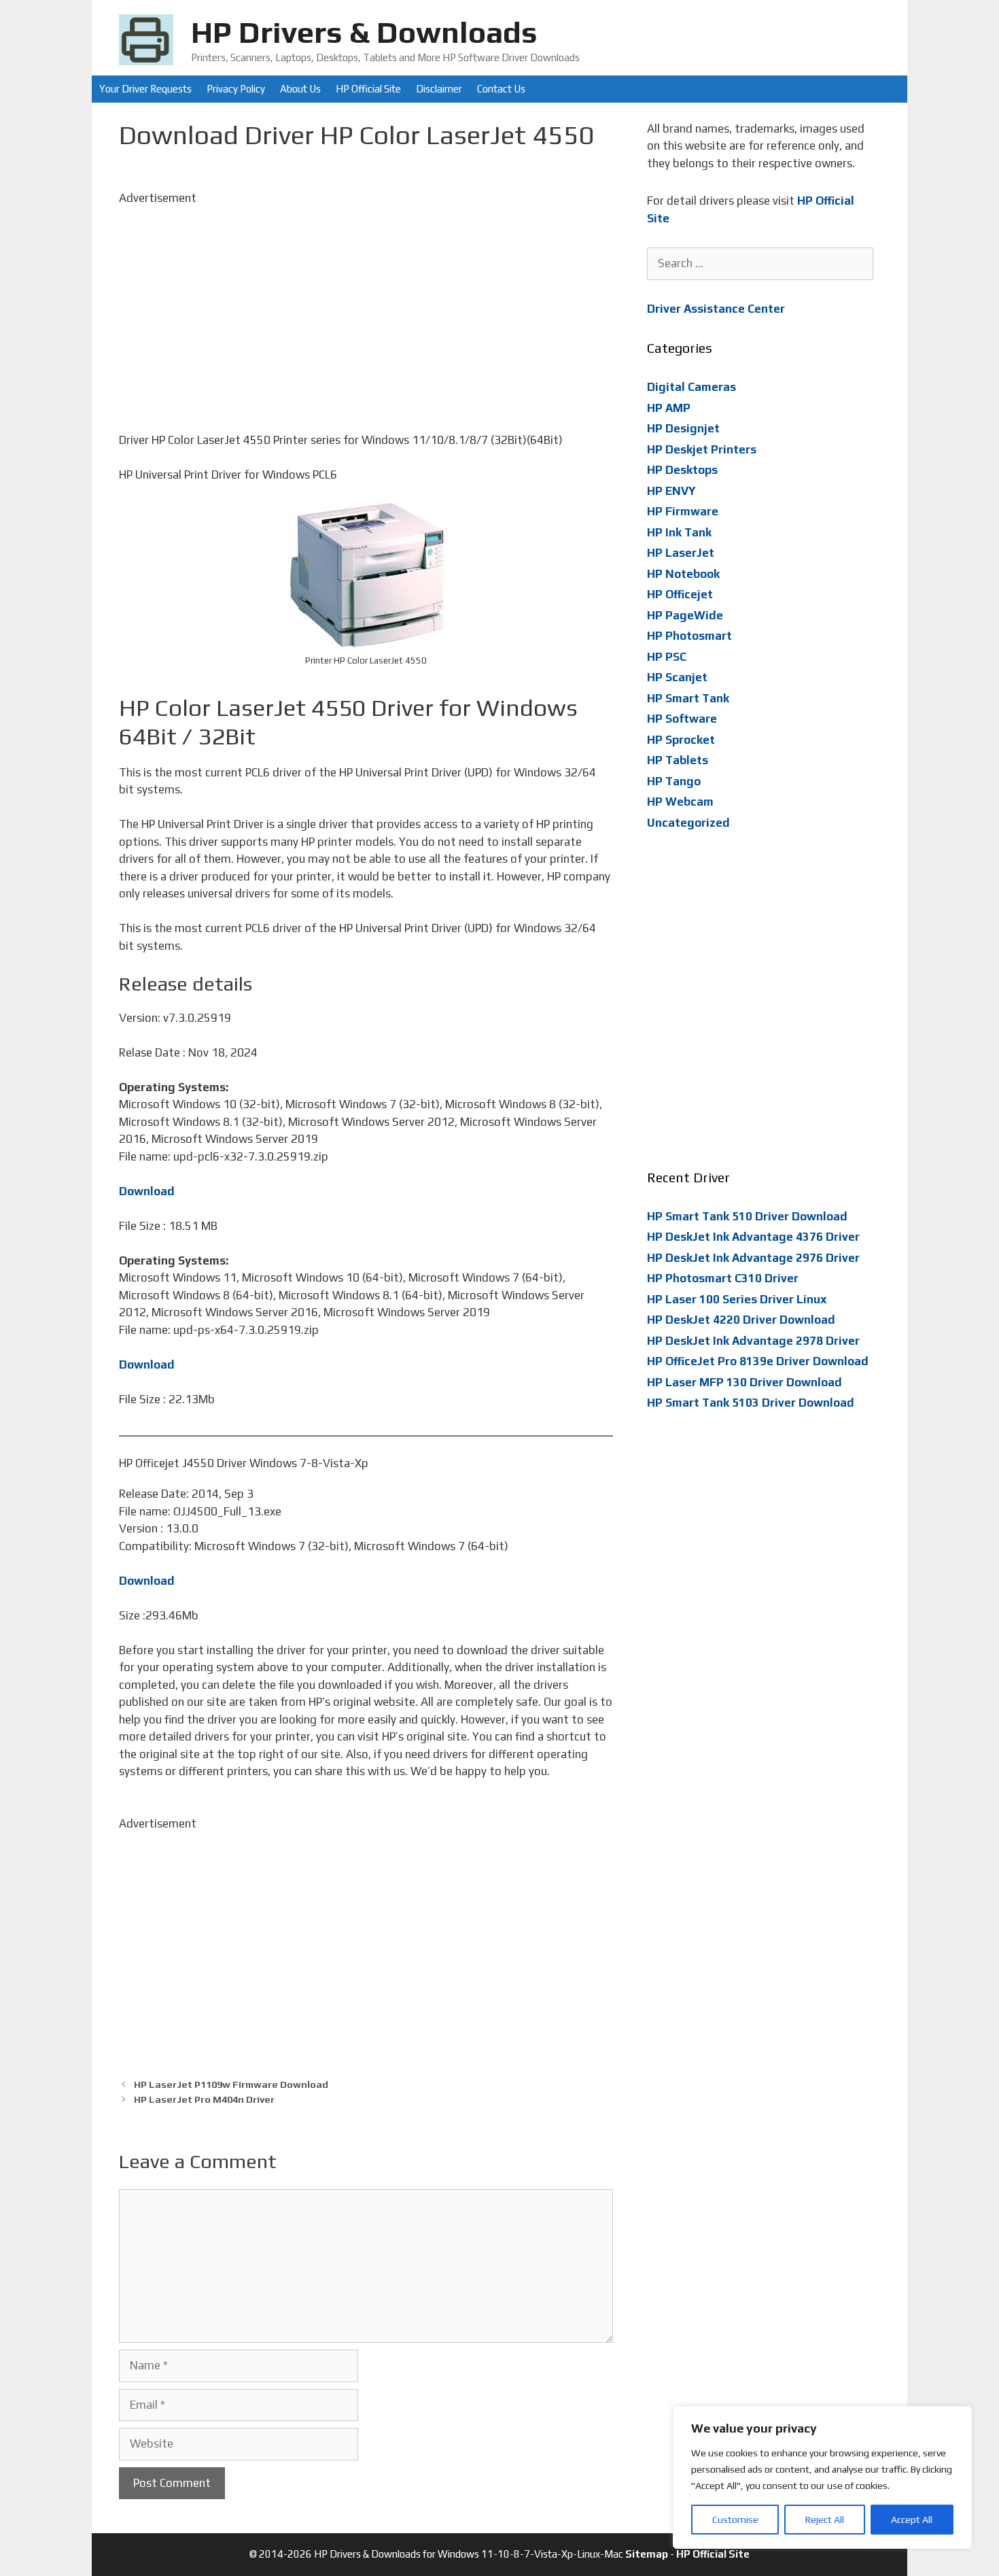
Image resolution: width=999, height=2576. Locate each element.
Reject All (825, 2520)
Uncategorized (688, 823)
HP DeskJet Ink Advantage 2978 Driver (753, 1341)
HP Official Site (368, 89)
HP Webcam (680, 802)
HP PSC (667, 657)
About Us (300, 89)
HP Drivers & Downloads (364, 32)
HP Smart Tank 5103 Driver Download (751, 1403)
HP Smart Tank (688, 698)
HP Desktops (682, 470)
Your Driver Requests (145, 89)
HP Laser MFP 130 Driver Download (744, 1382)
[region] (822, 2477)
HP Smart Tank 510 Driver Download (747, 1216)
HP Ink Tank (679, 532)
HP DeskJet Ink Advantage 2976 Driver (753, 1258)
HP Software (682, 719)
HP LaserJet (681, 553)
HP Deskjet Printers (702, 449)
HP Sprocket (681, 740)
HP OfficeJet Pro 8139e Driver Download (758, 1361)
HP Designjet (683, 428)
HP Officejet (680, 594)
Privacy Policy (236, 89)
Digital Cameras (691, 387)
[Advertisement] (366, 302)
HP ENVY (671, 491)
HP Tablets (678, 760)
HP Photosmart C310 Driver (723, 1278)
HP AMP (669, 408)
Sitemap (647, 2554)
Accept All (912, 2520)
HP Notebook (683, 574)
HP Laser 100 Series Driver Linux (737, 1299)
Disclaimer (439, 89)
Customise (735, 2520)
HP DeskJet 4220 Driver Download (741, 1320)
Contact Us (501, 89)
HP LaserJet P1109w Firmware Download (231, 2084)
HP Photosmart (689, 636)
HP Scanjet (677, 677)
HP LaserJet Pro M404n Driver (204, 2099)
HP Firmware (683, 511)
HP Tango (674, 781)
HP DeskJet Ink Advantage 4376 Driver (753, 1237)
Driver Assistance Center (716, 309)
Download (147, 1191)
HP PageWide (685, 615)
